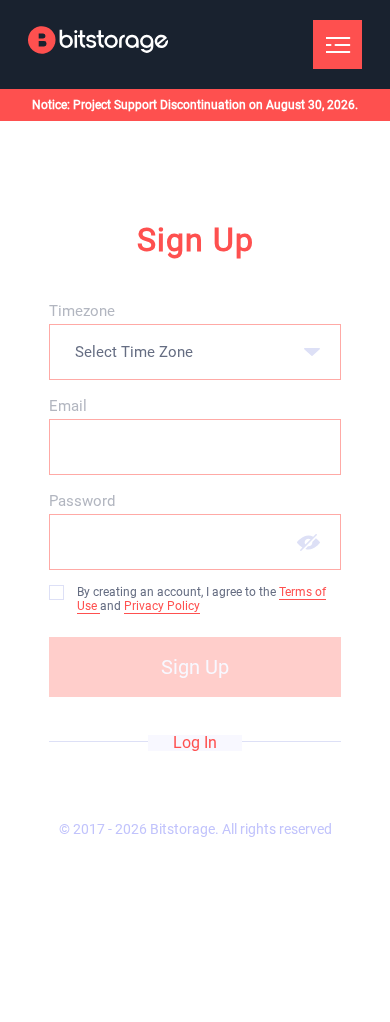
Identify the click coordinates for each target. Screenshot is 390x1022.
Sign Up (195, 667)
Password (82, 501)
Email (68, 406)
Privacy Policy (162, 606)
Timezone (82, 311)
